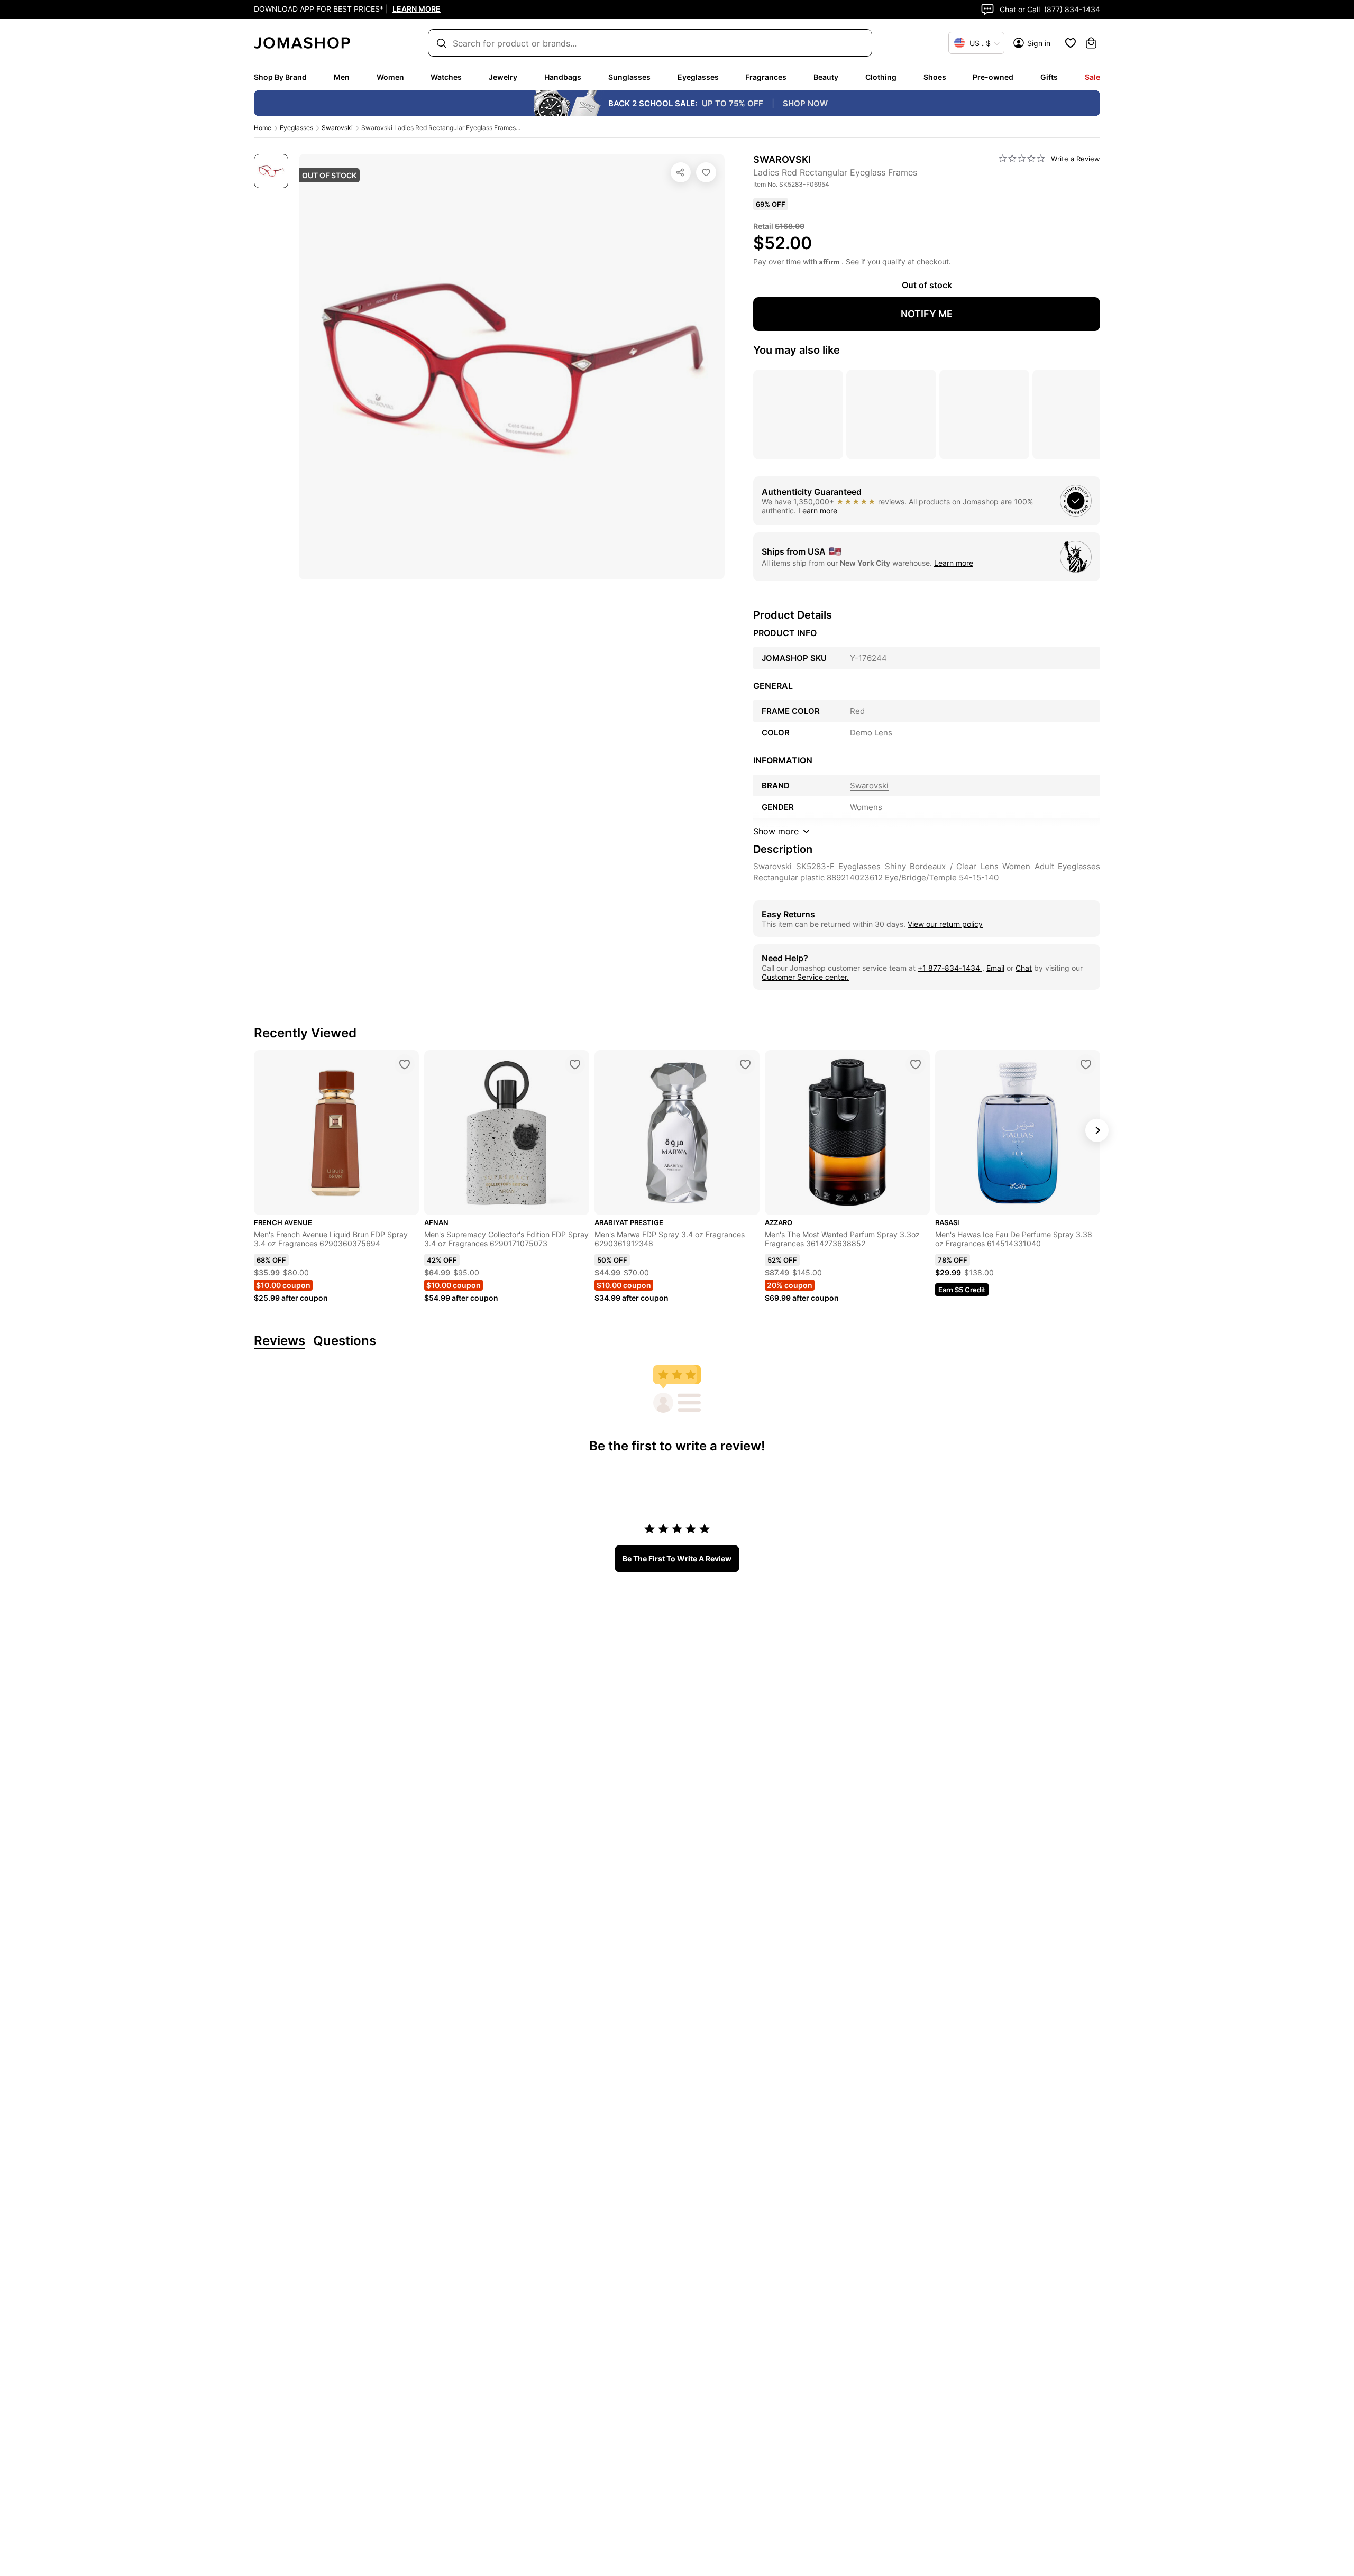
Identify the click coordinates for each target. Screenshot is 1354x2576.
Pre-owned (993, 77)
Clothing (881, 77)
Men (342, 77)
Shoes (935, 77)
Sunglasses (629, 77)
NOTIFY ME (927, 314)
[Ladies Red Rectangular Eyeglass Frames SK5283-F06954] (706, 172)
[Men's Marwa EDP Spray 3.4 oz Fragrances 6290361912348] (745, 1064)
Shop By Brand (280, 77)
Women (390, 77)
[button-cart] (1091, 43)
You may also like (797, 350)
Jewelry (503, 77)
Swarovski (337, 128)
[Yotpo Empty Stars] (1022, 159)
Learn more (818, 510)
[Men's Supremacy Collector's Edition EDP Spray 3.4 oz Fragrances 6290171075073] (575, 1064)
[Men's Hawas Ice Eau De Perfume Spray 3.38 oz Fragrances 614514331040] (1086, 1064)
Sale (1092, 77)
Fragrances (766, 77)
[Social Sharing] (681, 172)
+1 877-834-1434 (950, 968)
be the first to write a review (677, 1558)
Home (263, 128)
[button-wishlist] (1071, 43)
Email (995, 968)
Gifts (1049, 77)
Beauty (826, 77)
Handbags (563, 77)
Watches (446, 77)
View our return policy (945, 924)
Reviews (280, 1341)
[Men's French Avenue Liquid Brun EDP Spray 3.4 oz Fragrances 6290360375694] (405, 1064)
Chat (1024, 968)
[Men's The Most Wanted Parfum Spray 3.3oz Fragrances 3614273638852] (916, 1064)
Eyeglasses (698, 77)
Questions (345, 1341)
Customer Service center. (805, 977)
